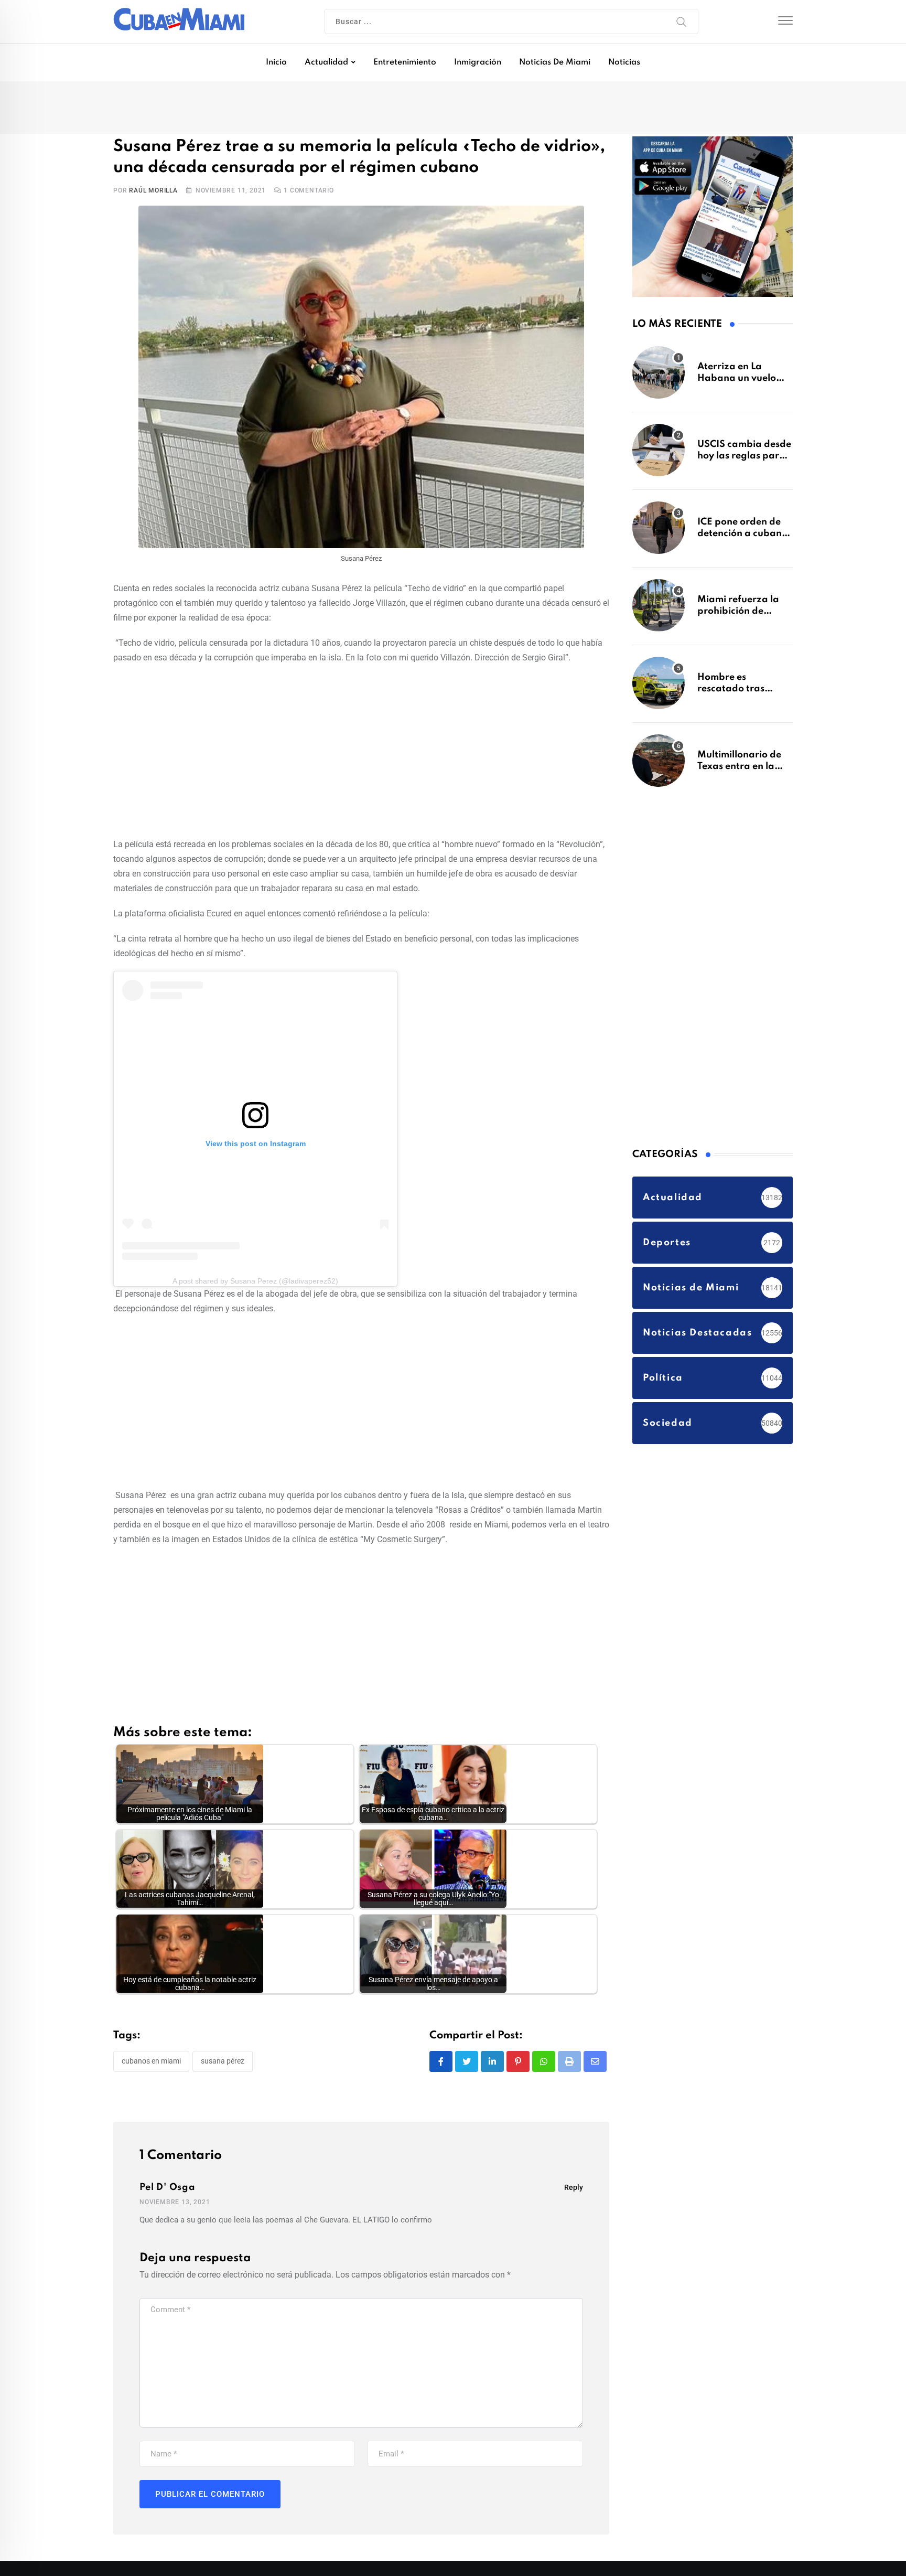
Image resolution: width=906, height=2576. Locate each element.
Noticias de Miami (555, 62)
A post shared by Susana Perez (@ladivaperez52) (255, 1283)
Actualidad (326, 62)
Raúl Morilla (153, 193)
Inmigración (478, 62)
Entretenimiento (405, 62)
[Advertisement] (361, 752)
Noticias (624, 62)
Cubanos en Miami (151, 2064)
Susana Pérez (223, 2064)
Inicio (276, 62)
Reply (574, 2189)
